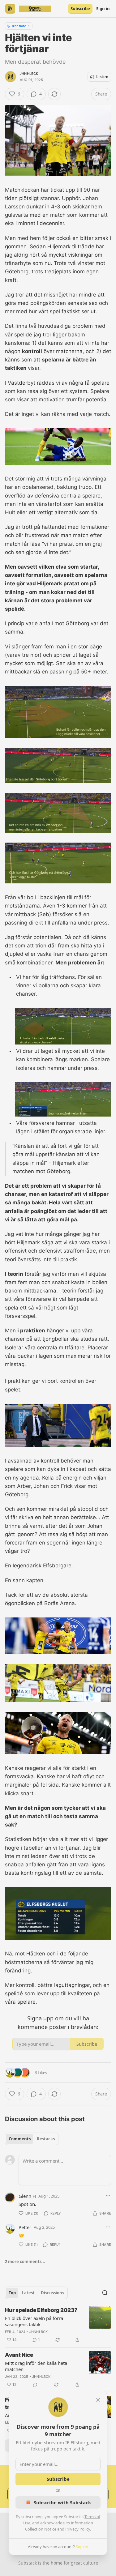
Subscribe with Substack (62, 2502)
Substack (28, 2563)
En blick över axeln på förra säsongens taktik (34, 2321)
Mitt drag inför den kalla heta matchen (36, 2366)
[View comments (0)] (35, 2385)
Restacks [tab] (46, 2139)
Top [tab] (12, 2293)
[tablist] (32, 2139)
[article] (58, 2325)
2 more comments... (25, 2262)
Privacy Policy (78, 2529)
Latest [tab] (28, 2293)
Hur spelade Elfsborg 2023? (41, 2310)
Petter (25, 2227)
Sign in (103, 9)
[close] (98, 2400)
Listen (102, 77)
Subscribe (80, 9)
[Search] (105, 2293)
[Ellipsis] (108, 2196)
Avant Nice (19, 2355)
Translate (19, 26)
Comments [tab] (20, 2139)
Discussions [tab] (52, 2293)
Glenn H (27, 2196)
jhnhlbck (29, 74)
